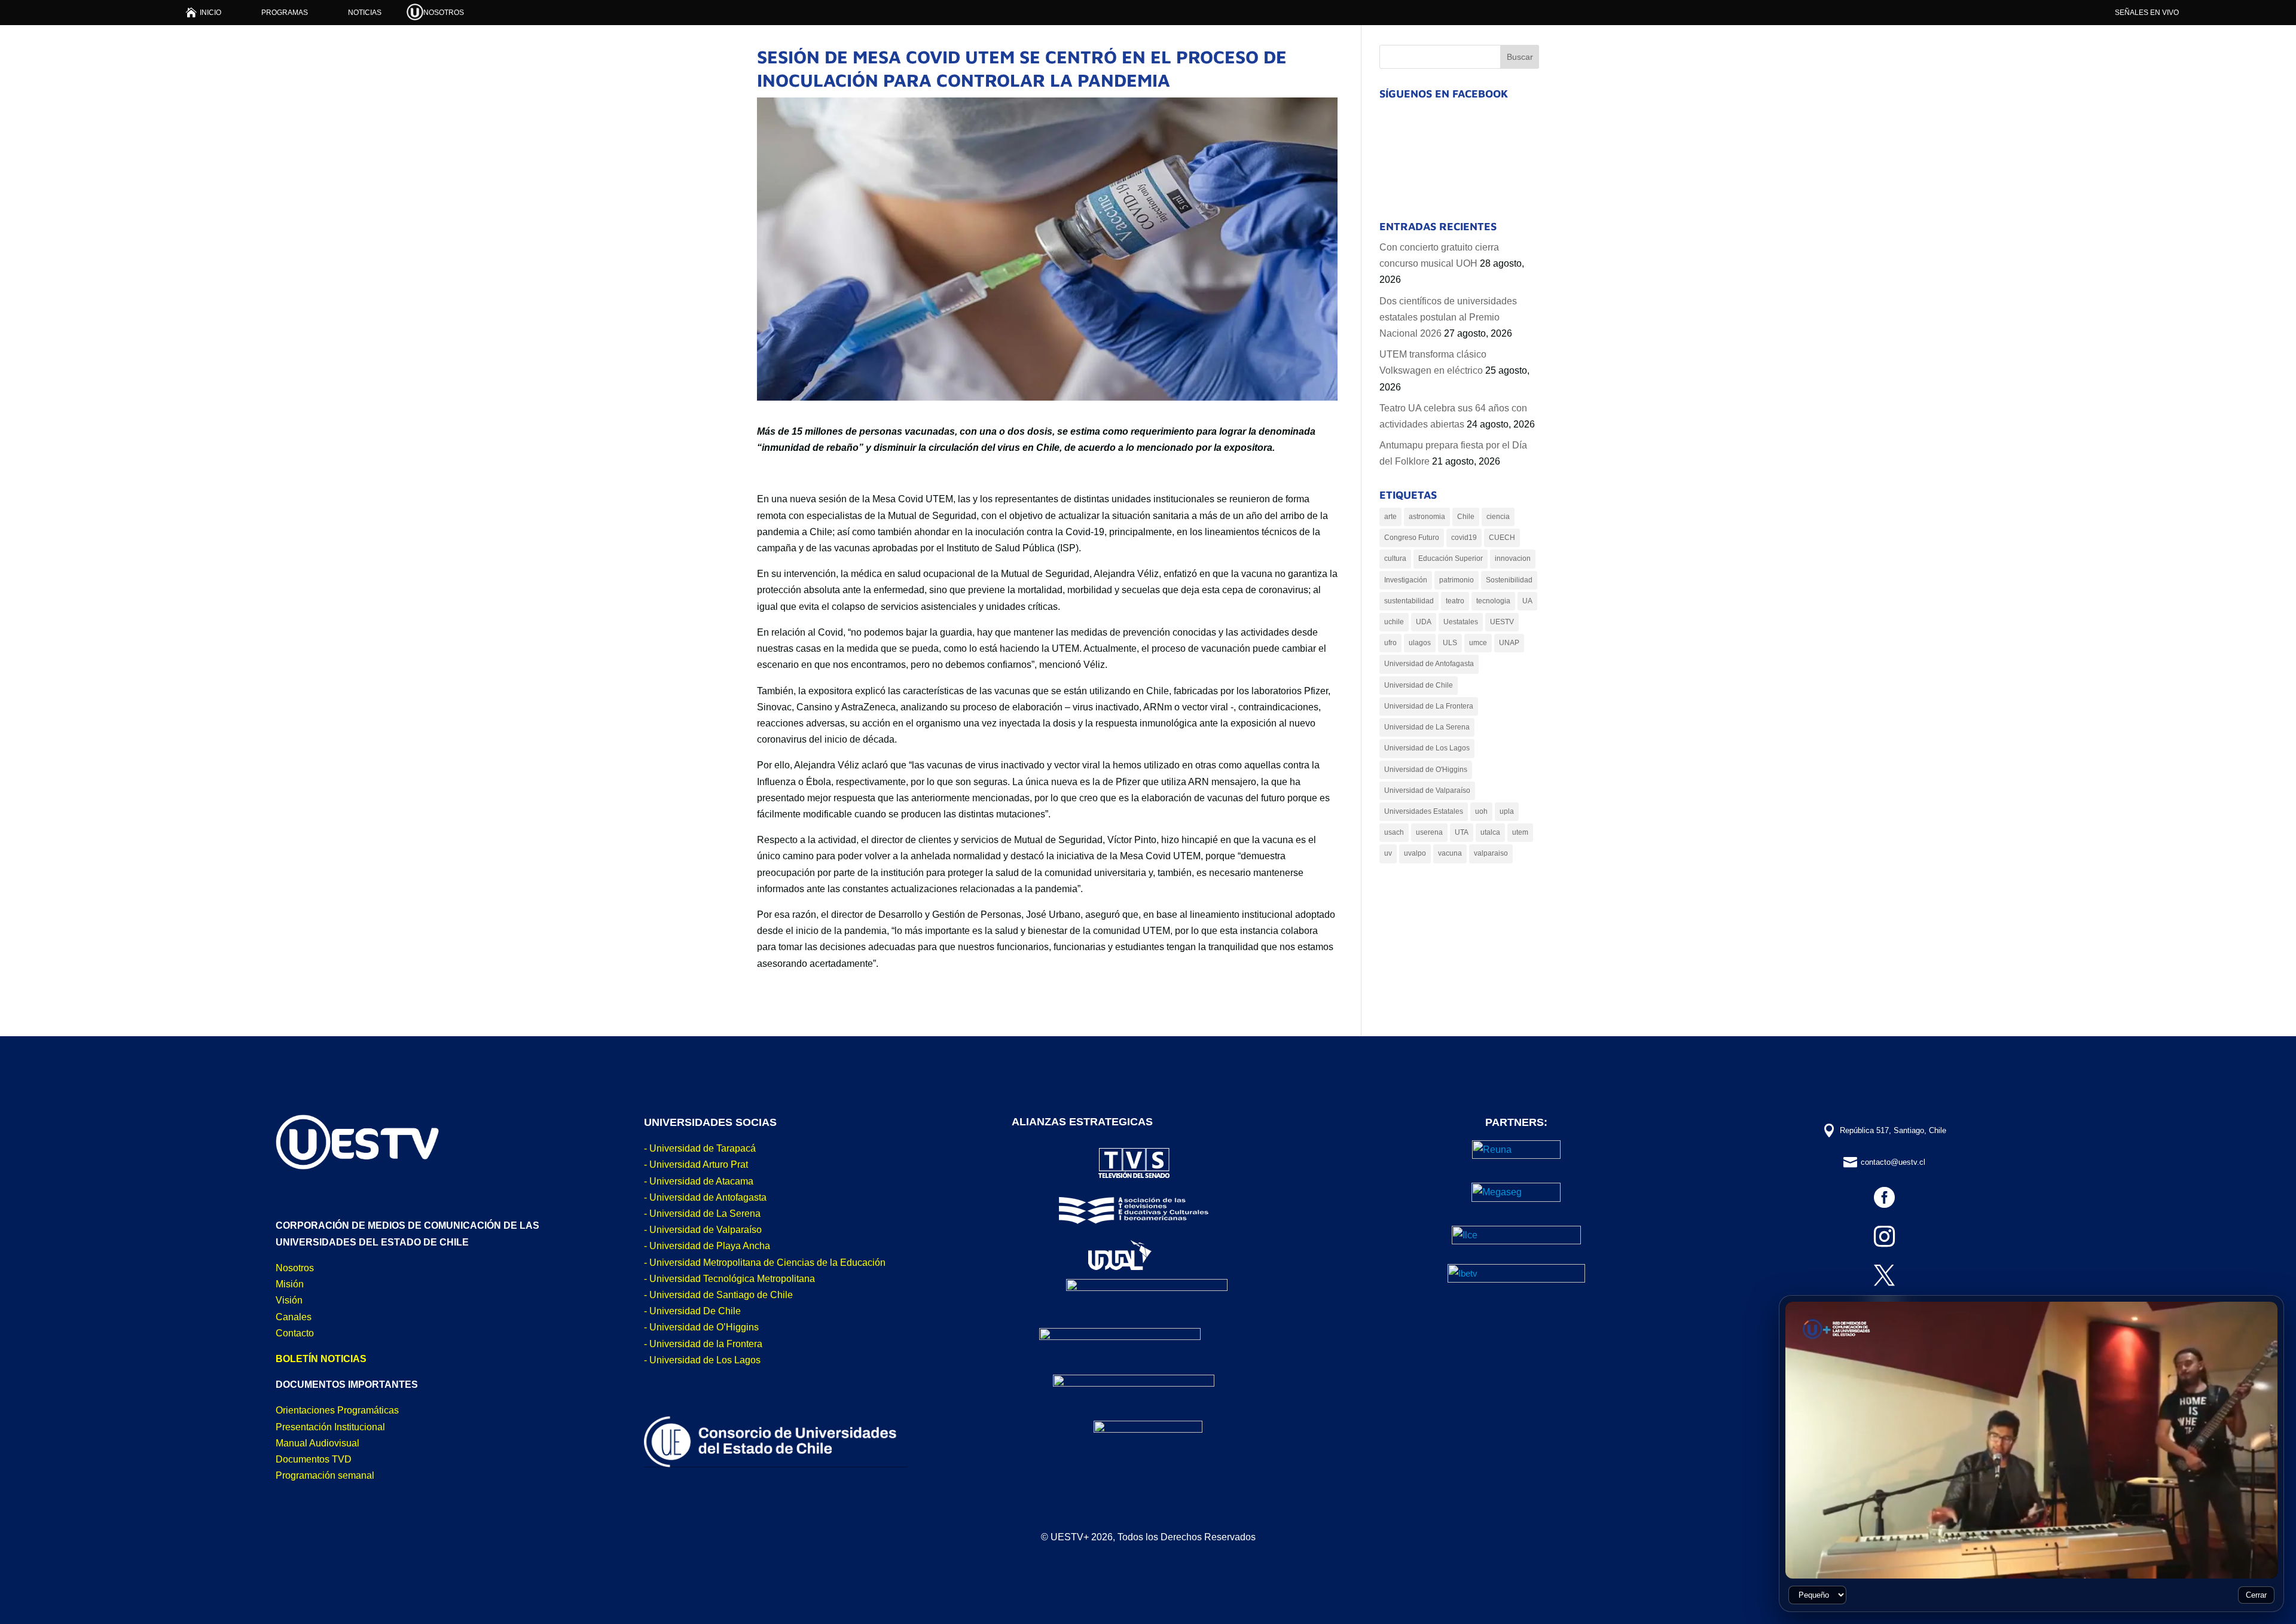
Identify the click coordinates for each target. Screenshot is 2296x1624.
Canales (294, 1317)
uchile (1394, 622)
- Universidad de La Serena (702, 1214)
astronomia (1427, 517)
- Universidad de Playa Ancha (707, 1246)
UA (1527, 601)
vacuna (1450, 853)
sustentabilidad (1409, 601)
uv (1388, 853)
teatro (1455, 601)
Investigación (1406, 580)
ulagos (1420, 643)
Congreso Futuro (1412, 538)
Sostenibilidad (1509, 580)
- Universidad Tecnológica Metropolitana (729, 1279)
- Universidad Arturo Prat (696, 1164)
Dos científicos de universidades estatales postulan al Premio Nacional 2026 (1448, 317)
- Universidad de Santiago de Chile (718, 1295)
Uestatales (1461, 622)
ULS (1450, 643)
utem (1520, 832)
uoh (1481, 811)
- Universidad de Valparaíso (703, 1230)
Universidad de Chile (1419, 685)
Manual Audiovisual (317, 1443)
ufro (1390, 643)
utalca (1490, 832)
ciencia (1498, 517)
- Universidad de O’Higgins (701, 1327)
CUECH (1502, 538)
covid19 (1464, 538)
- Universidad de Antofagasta (705, 1197)
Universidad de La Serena (1427, 727)
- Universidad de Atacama (699, 1181)
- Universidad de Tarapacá (700, 1148)
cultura (1395, 558)
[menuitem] (204, 12)
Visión (289, 1300)
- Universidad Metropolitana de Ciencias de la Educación (765, 1263)
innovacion (1513, 558)
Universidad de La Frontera (1429, 706)
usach (1394, 832)
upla (1507, 811)
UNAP (1509, 643)
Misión (290, 1284)
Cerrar (2256, 1595)
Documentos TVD (314, 1459)
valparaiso (1491, 853)
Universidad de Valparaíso (1427, 790)
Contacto (295, 1333)
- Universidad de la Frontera (703, 1344)
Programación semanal (325, 1475)
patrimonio (1457, 580)
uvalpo (1415, 853)
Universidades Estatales (1424, 811)
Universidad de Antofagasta (1429, 664)
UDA (1424, 622)
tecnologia (1493, 601)
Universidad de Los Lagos (1427, 748)
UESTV (1502, 622)
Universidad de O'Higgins (1426, 770)
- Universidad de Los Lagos (702, 1360)
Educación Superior (1451, 558)
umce (1478, 643)
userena (1429, 832)
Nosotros (295, 1268)
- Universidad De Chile (692, 1311)
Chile (1466, 517)
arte (1390, 517)
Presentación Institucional (330, 1427)
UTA (1462, 832)
